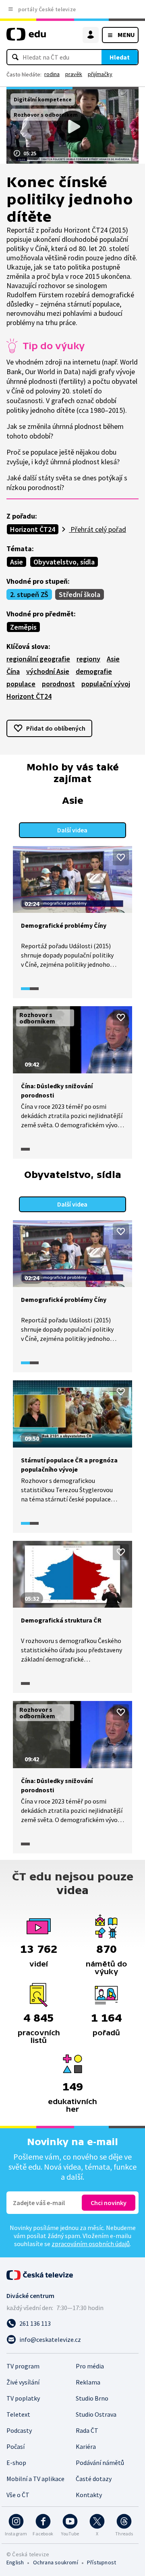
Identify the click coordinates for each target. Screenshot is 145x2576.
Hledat (120, 57)
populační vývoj (106, 684)
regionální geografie (38, 659)
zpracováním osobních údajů (91, 2244)
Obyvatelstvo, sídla (64, 562)
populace (21, 684)
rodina (52, 74)
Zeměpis (23, 627)
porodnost (58, 684)
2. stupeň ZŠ (29, 594)
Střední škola (80, 594)
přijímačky (100, 74)
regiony (88, 659)
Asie (17, 562)
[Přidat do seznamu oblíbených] (121, 857)
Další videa (72, 830)
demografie (94, 671)
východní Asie (48, 671)
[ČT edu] (26, 38)
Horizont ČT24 (33, 529)
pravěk (74, 74)
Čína (13, 671)
